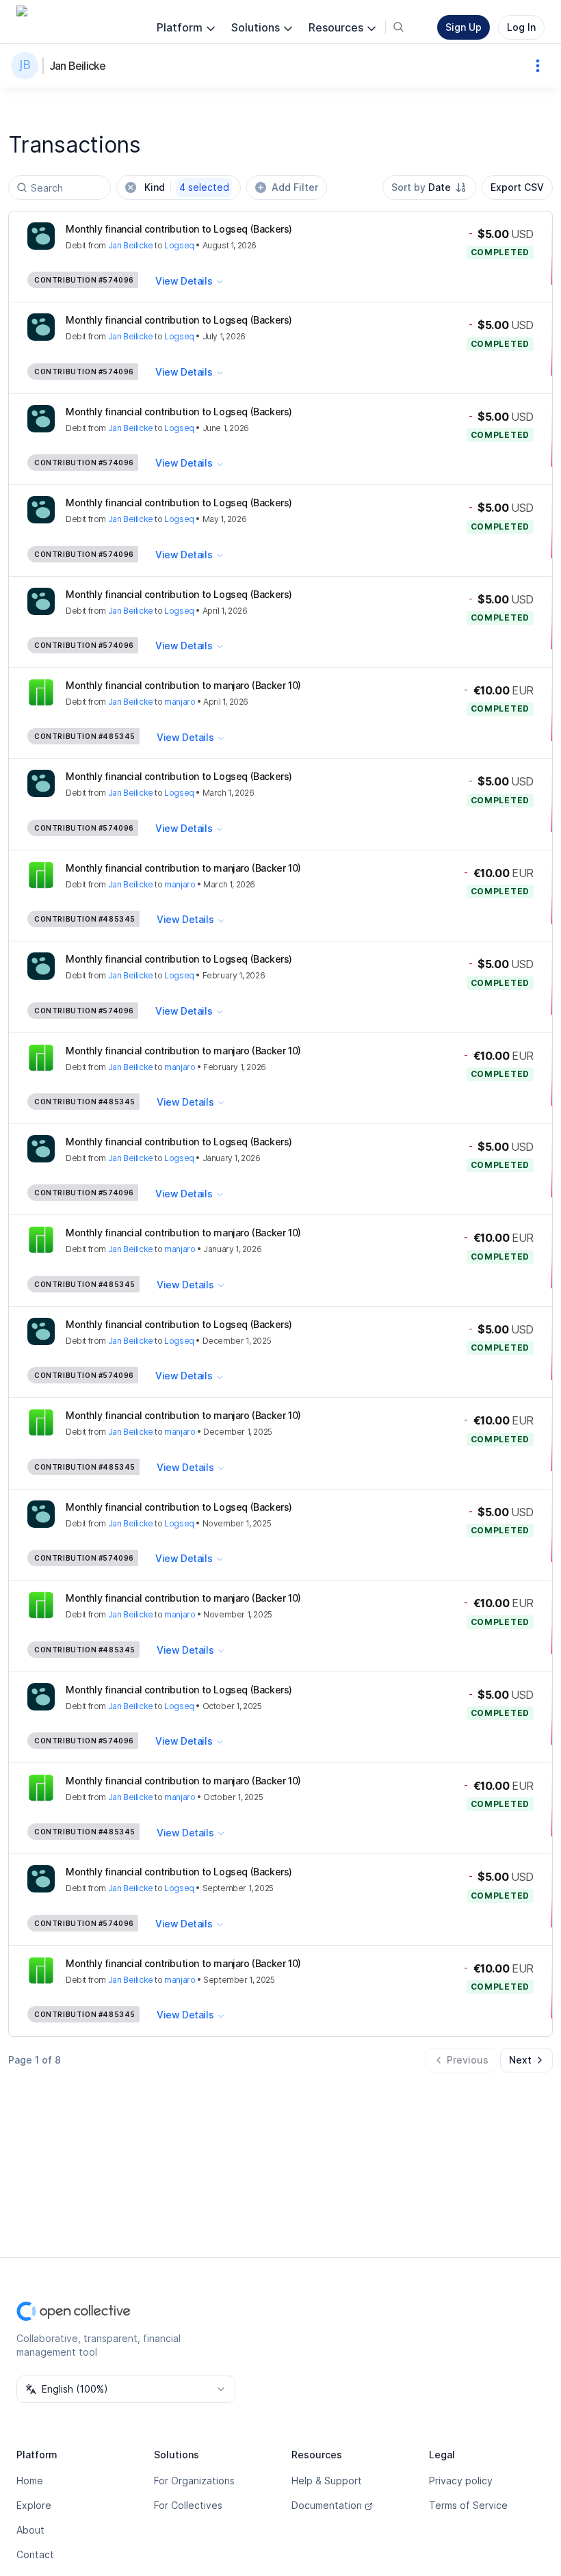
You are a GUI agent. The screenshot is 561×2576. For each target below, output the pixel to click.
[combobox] (429, 187)
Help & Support (327, 2481)
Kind (187, 187)
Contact (35, 2554)
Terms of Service (468, 2505)
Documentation (327, 2505)
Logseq (179, 245)
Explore (34, 2505)
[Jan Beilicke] (27, 66)
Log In (521, 27)
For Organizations (194, 2481)
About (30, 2530)
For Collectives (188, 2505)
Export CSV (517, 187)
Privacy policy (461, 2481)
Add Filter (295, 187)
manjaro (180, 702)
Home (30, 2481)
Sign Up (464, 27)
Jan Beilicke (77, 66)
